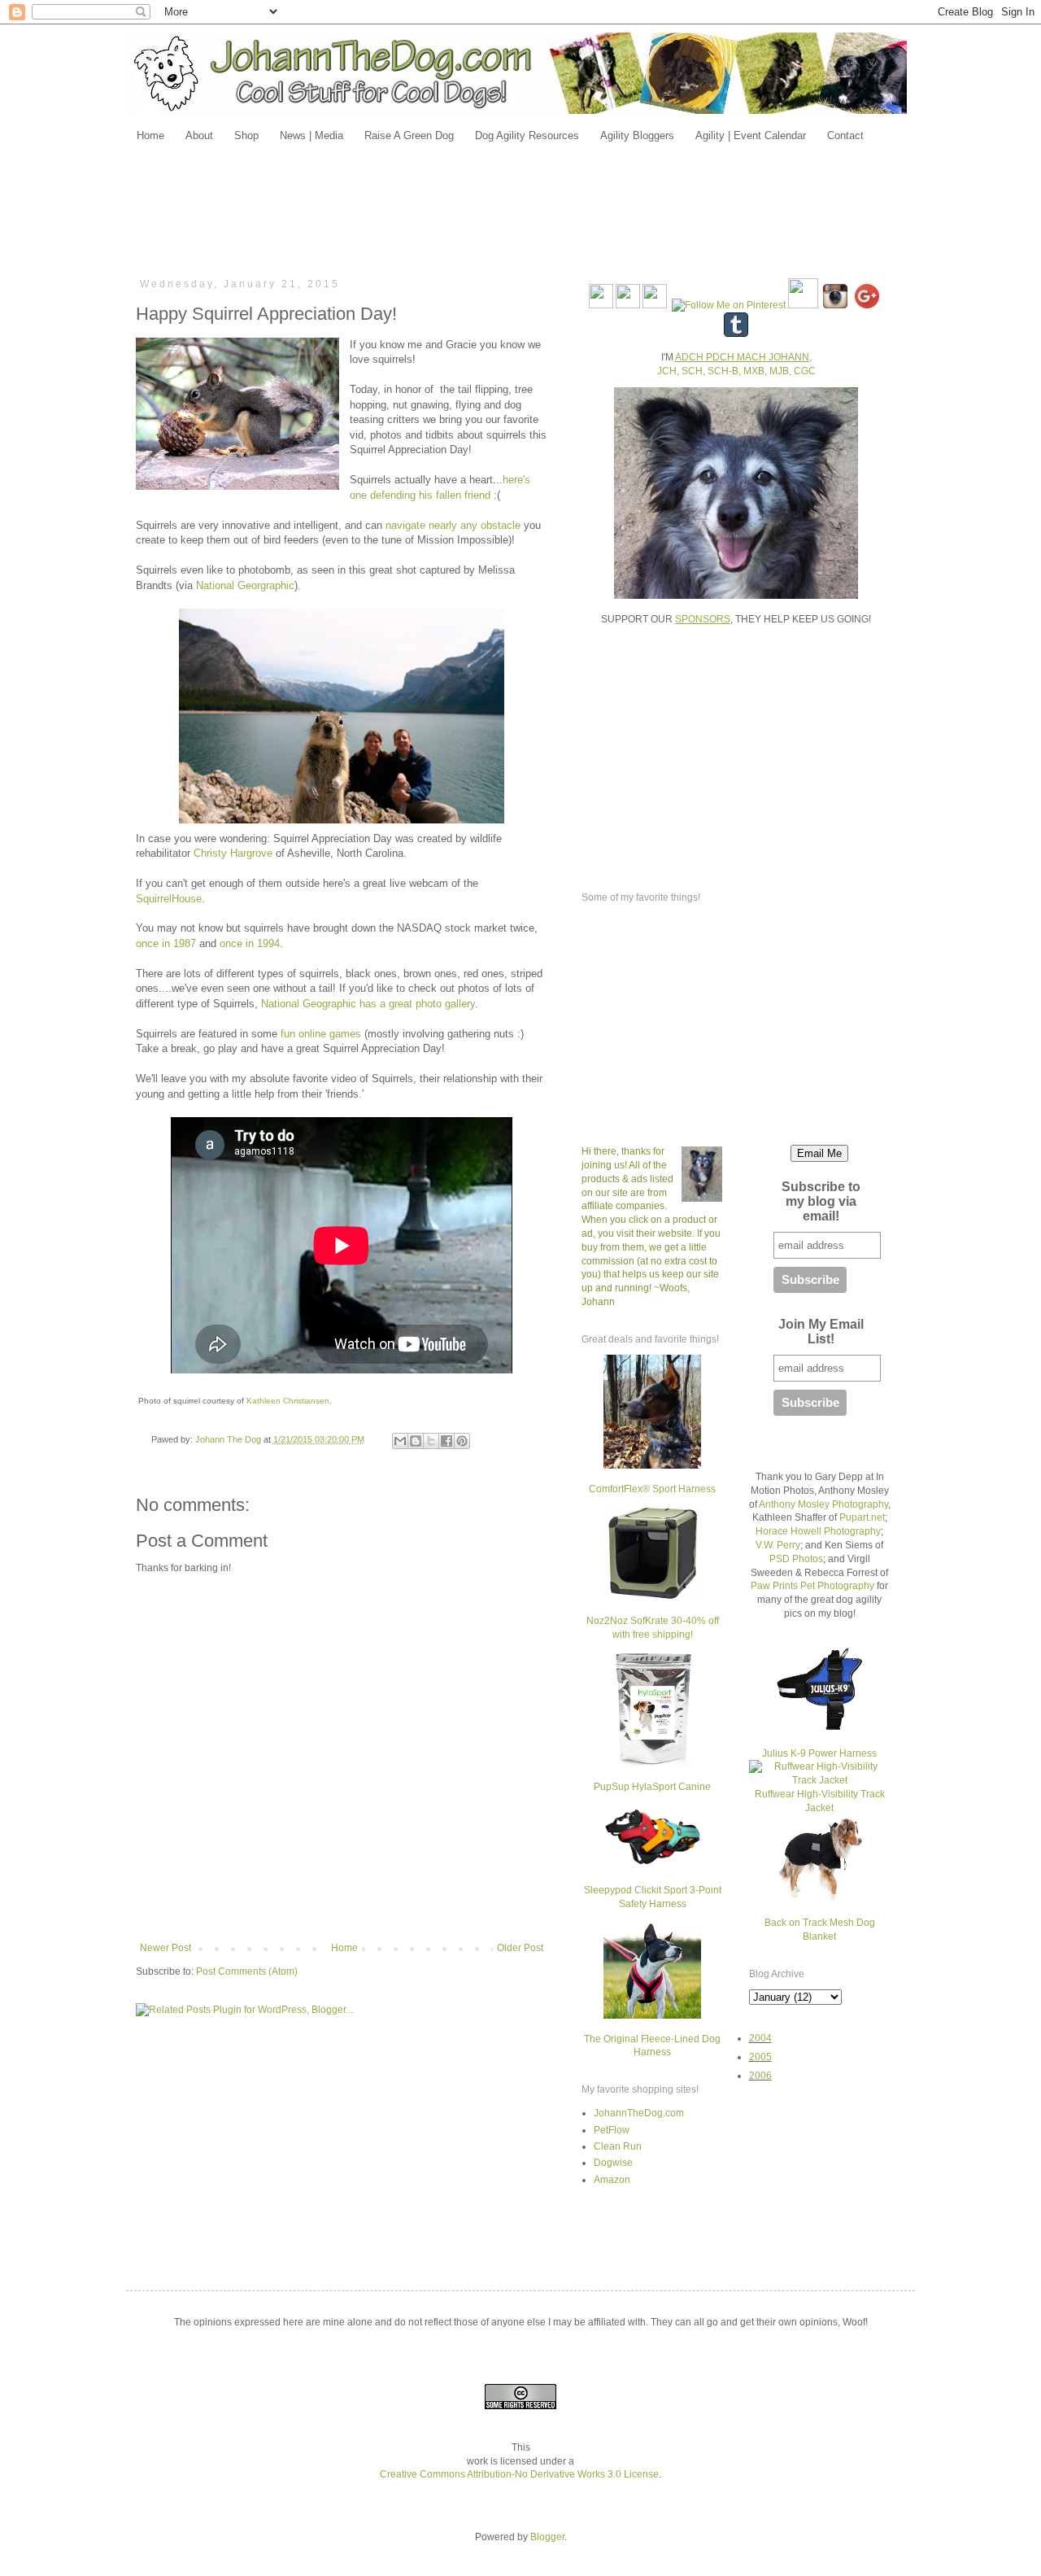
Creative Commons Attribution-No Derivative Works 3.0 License (519, 2474)
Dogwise (613, 2163)
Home (344, 1948)
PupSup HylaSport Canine (652, 1787)
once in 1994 (250, 943)
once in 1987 (166, 943)
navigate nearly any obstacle (453, 525)
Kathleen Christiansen (288, 1401)
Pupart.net (862, 1517)
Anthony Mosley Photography (823, 1504)
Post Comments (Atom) (247, 1971)
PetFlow (612, 2130)
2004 (760, 2038)
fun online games (319, 1034)
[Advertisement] (520, 209)
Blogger (547, 2537)
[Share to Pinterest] (462, 1441)
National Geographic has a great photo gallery (368, 1004)
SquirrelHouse (169, 899)
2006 (760, 2076)
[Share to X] (431, 1441)
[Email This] (400, 1441)
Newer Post (166, 1948)
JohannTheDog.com (639, 2113)
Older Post (520, 1948)
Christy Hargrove (233, 853)
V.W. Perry (778, 1545)
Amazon (612, 2180)
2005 (760, 2057)
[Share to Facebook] (446, 1441)
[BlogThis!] (416, 1441)
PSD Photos (796, 1559)
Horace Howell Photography (818, 1531)
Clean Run (618, 2146)
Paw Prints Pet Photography (812, 1586)
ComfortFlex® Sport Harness (652, 1489)
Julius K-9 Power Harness (819, 1753)
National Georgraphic (245, 585)
